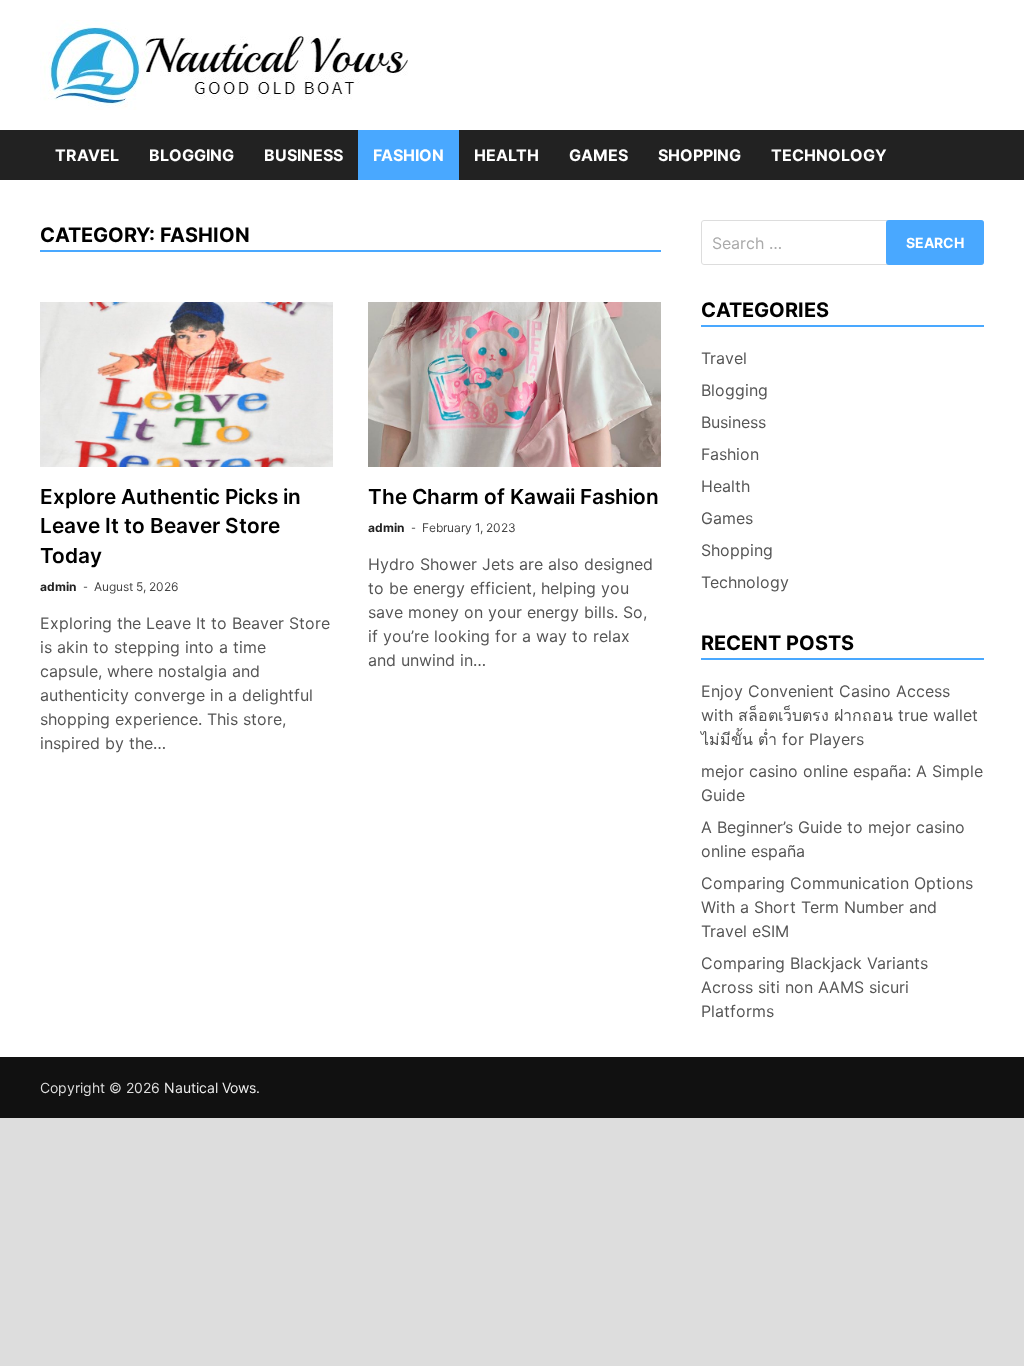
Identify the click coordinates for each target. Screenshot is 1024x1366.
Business (303, 155)
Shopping (699, 155)
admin (58, 586)
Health (506, 155)
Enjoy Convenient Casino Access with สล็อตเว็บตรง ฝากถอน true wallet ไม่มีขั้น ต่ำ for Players (839, 715)
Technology (829, 155)
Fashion (408, 155)
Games (598, 155)
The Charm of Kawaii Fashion (513, 496)
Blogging (191, 155)
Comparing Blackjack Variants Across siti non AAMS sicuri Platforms (814, 987)
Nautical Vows (210, 1087)
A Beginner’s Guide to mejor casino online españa (833, 839)
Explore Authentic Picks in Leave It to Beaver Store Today (170, 525)
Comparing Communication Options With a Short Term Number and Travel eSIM (837, 907)
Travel (87, 155)
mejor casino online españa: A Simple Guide (842, 783)
